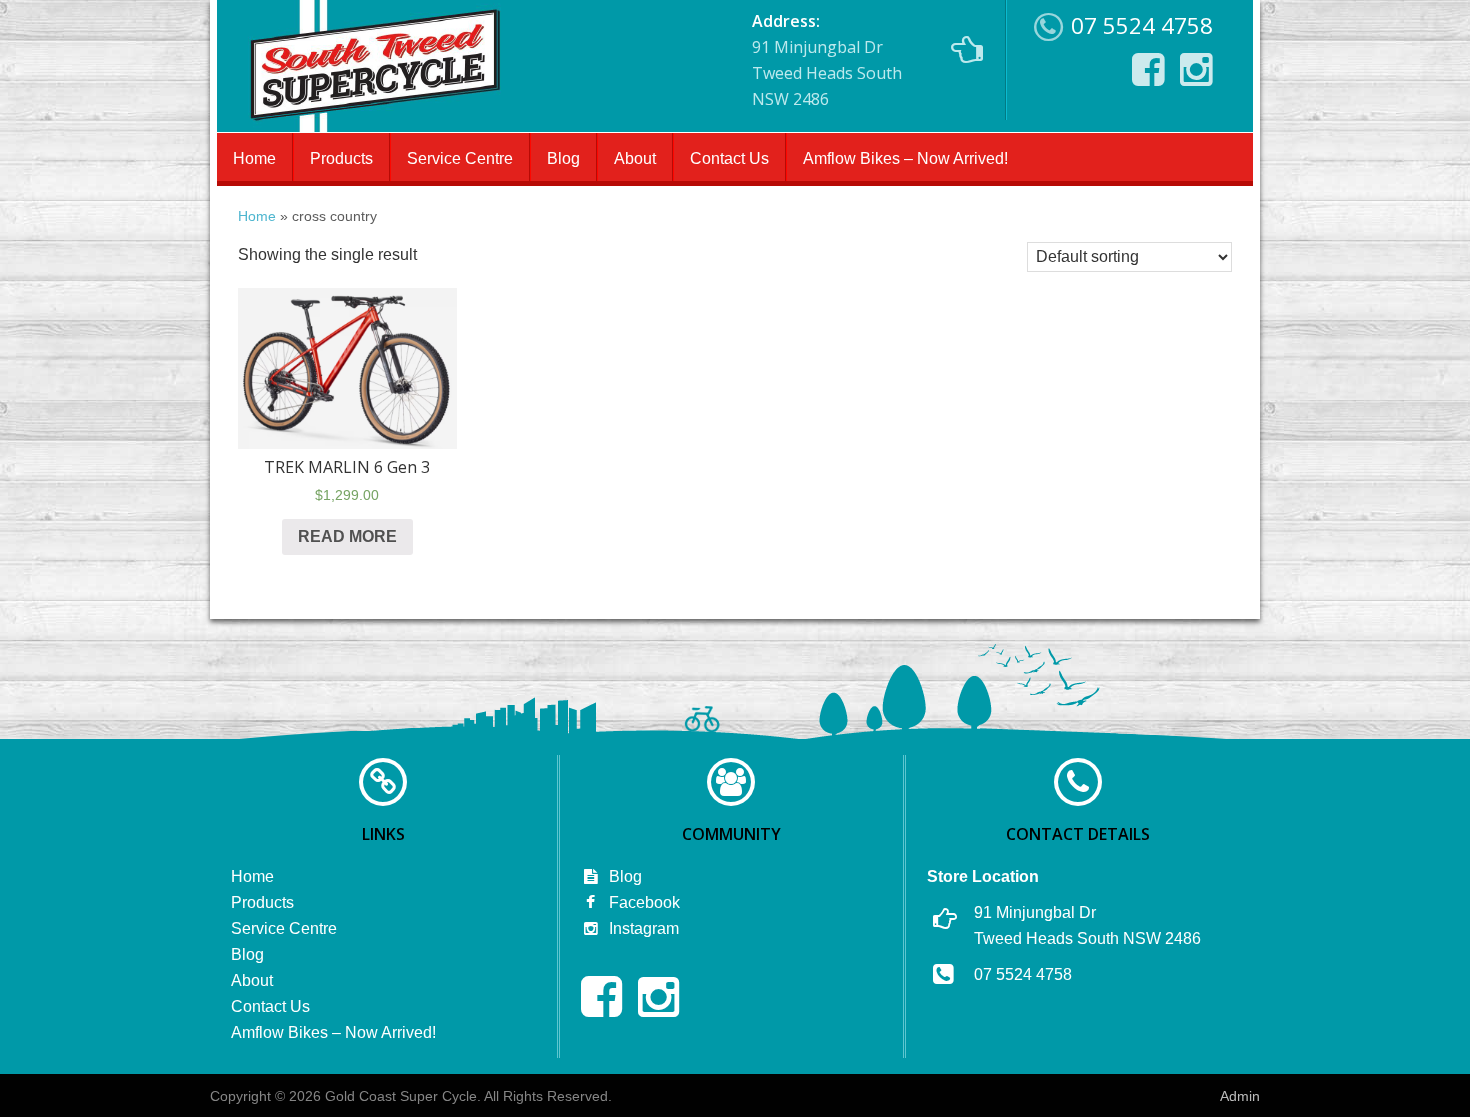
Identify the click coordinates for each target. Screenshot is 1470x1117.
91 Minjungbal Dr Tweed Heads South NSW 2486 (827, 60)
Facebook (642, 902)
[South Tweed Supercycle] (374, 126)
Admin (1240, 1096)
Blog (563, 158)
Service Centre (460, 158)
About (635, 158)
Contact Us (729, 158)
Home (254, 158)
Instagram (642, 928)
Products (341, 158)
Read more (347, 536)
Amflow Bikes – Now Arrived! (905, 158)
